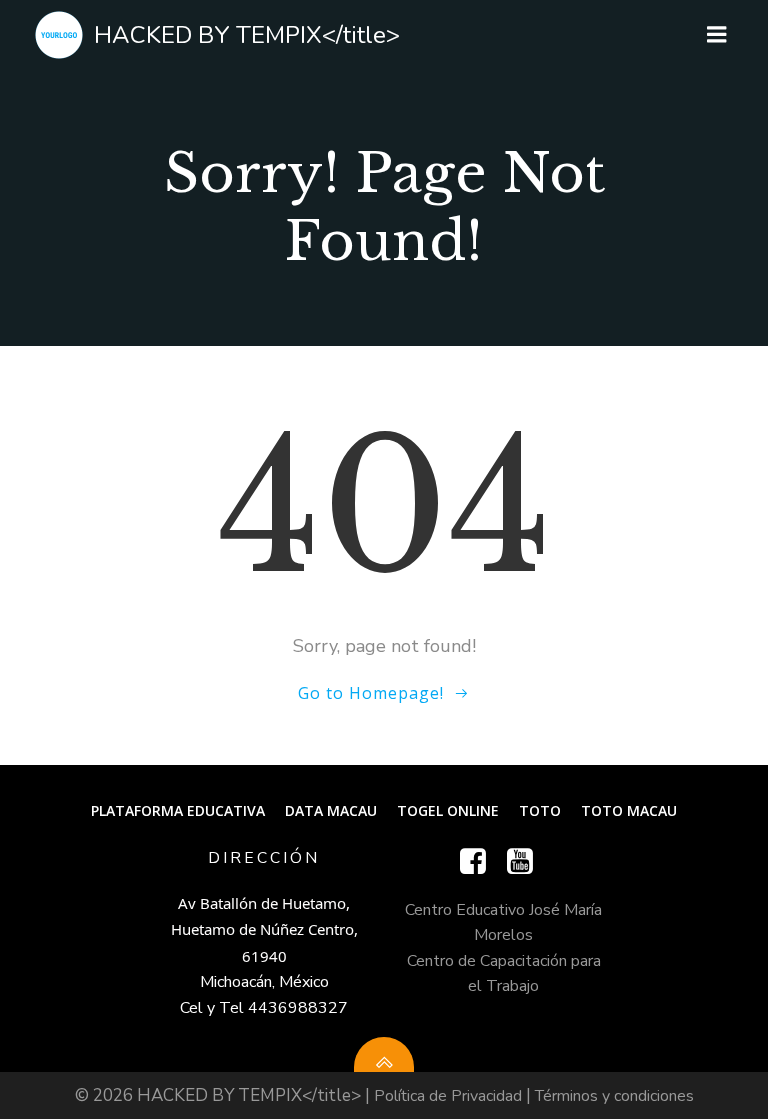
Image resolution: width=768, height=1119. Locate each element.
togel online (448, 810)
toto (540, 810)
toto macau (629, 810)
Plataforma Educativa (178, 810)
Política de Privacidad (448, 1096)
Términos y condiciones (614, 1096)
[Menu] (717, 35)
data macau (331, 810)
